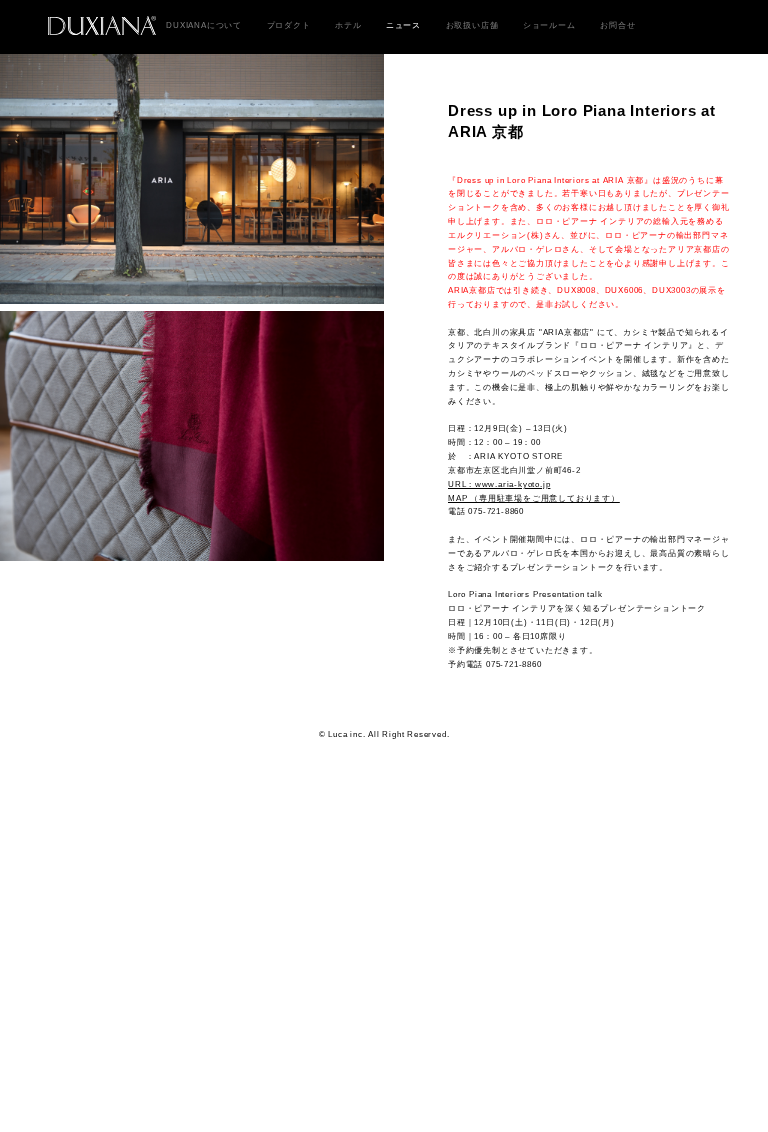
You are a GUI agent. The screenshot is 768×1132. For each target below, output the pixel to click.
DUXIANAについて (204, 25)
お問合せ (617, 25)
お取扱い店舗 (472, 25)
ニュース (403, 25)
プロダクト (289, 25)
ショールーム (549, 25)
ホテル (348, 25)
